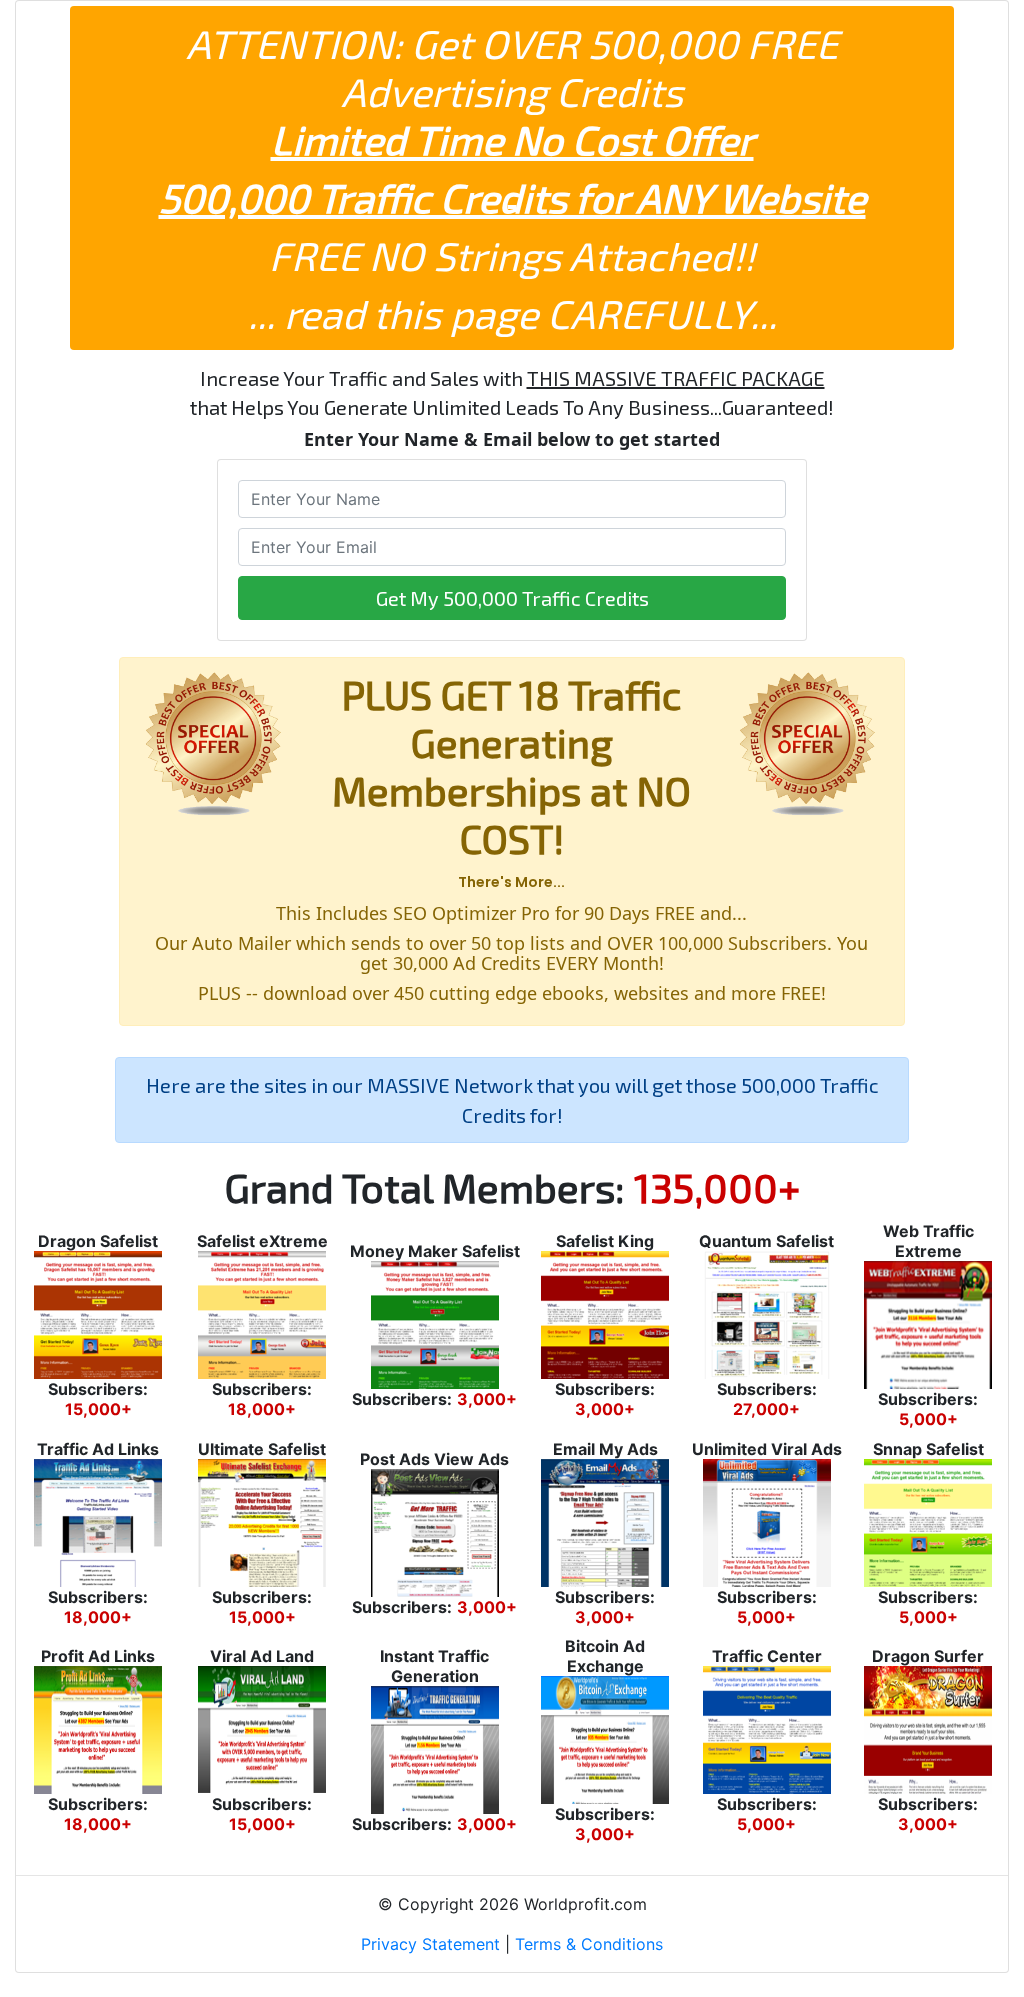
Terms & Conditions (589, 1944)
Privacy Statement (430, 1944)
